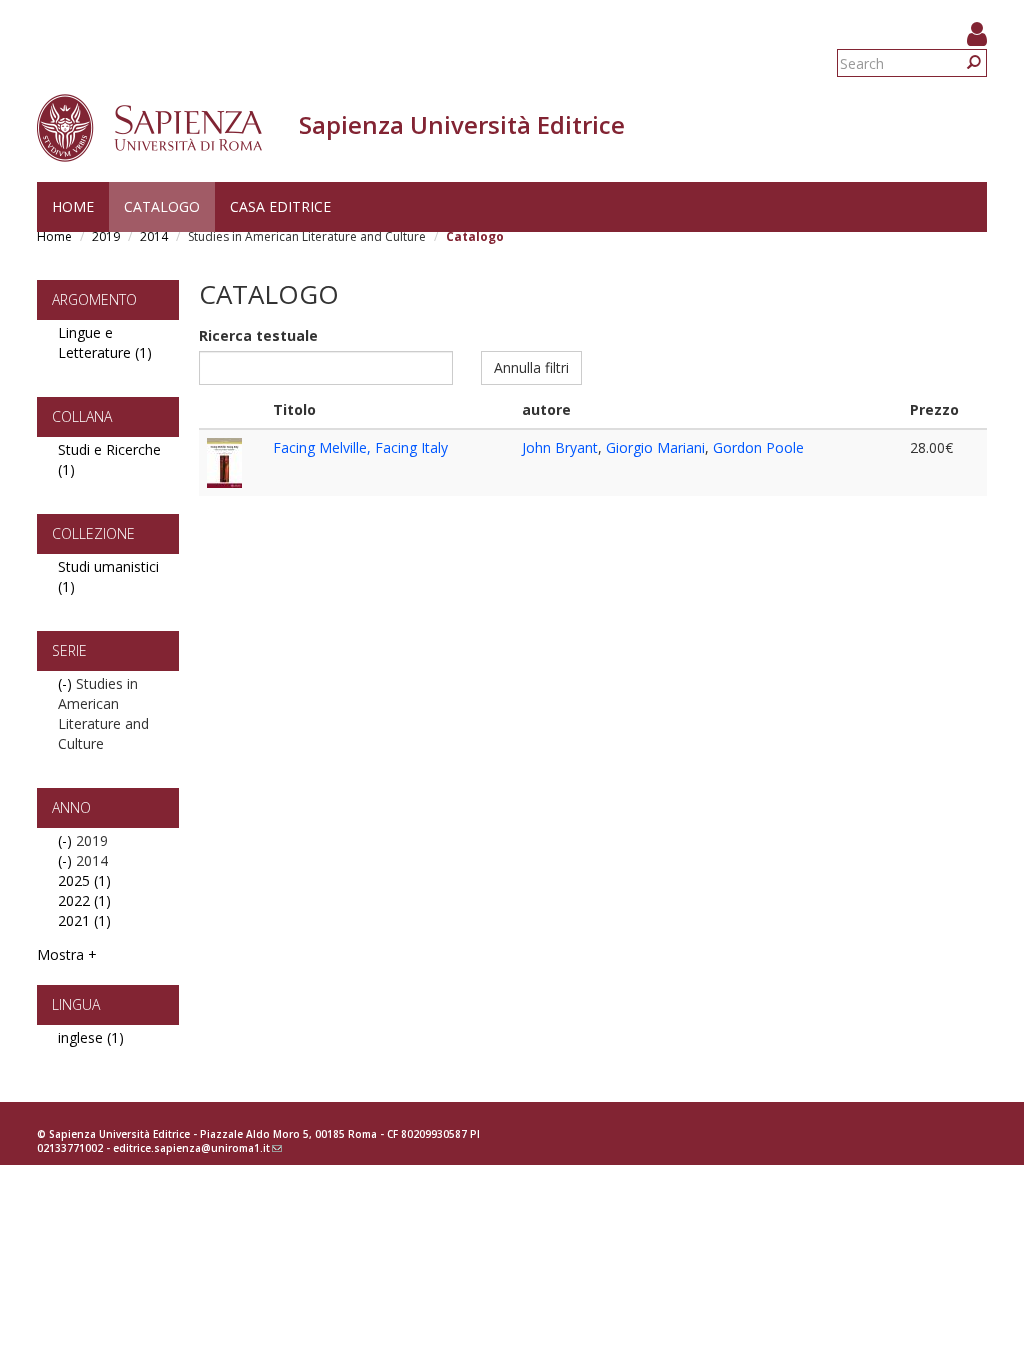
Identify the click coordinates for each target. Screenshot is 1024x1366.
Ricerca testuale (258, 335)
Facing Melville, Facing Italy (360, 447)
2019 (106, 236)
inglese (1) (91, 1037)
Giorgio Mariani (655, 447)
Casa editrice (280, 206)
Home (73, 206)
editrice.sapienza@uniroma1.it (197, 1148)
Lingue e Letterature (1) (105, 342)
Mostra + (67, 954)
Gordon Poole (758, 447)
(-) (67, 683)
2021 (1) (84, 920)
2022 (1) (84, 900)
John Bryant (560, 447)
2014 (154, 236)
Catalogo (162, 206)
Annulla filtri (531, 367)
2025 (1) (84, 880)
